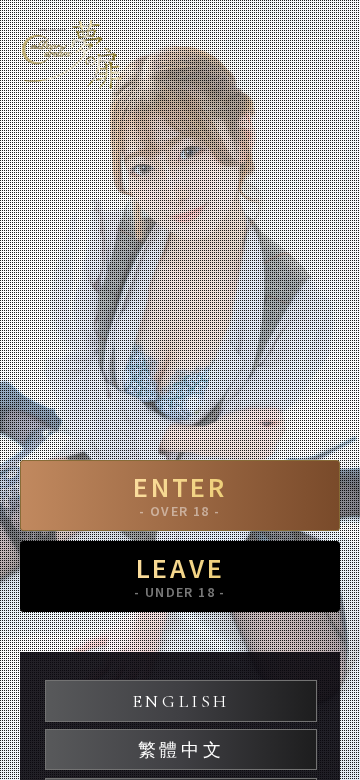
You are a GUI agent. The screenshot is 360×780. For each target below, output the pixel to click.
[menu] (325, 45)
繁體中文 (181, 750)
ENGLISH (181, 701)
